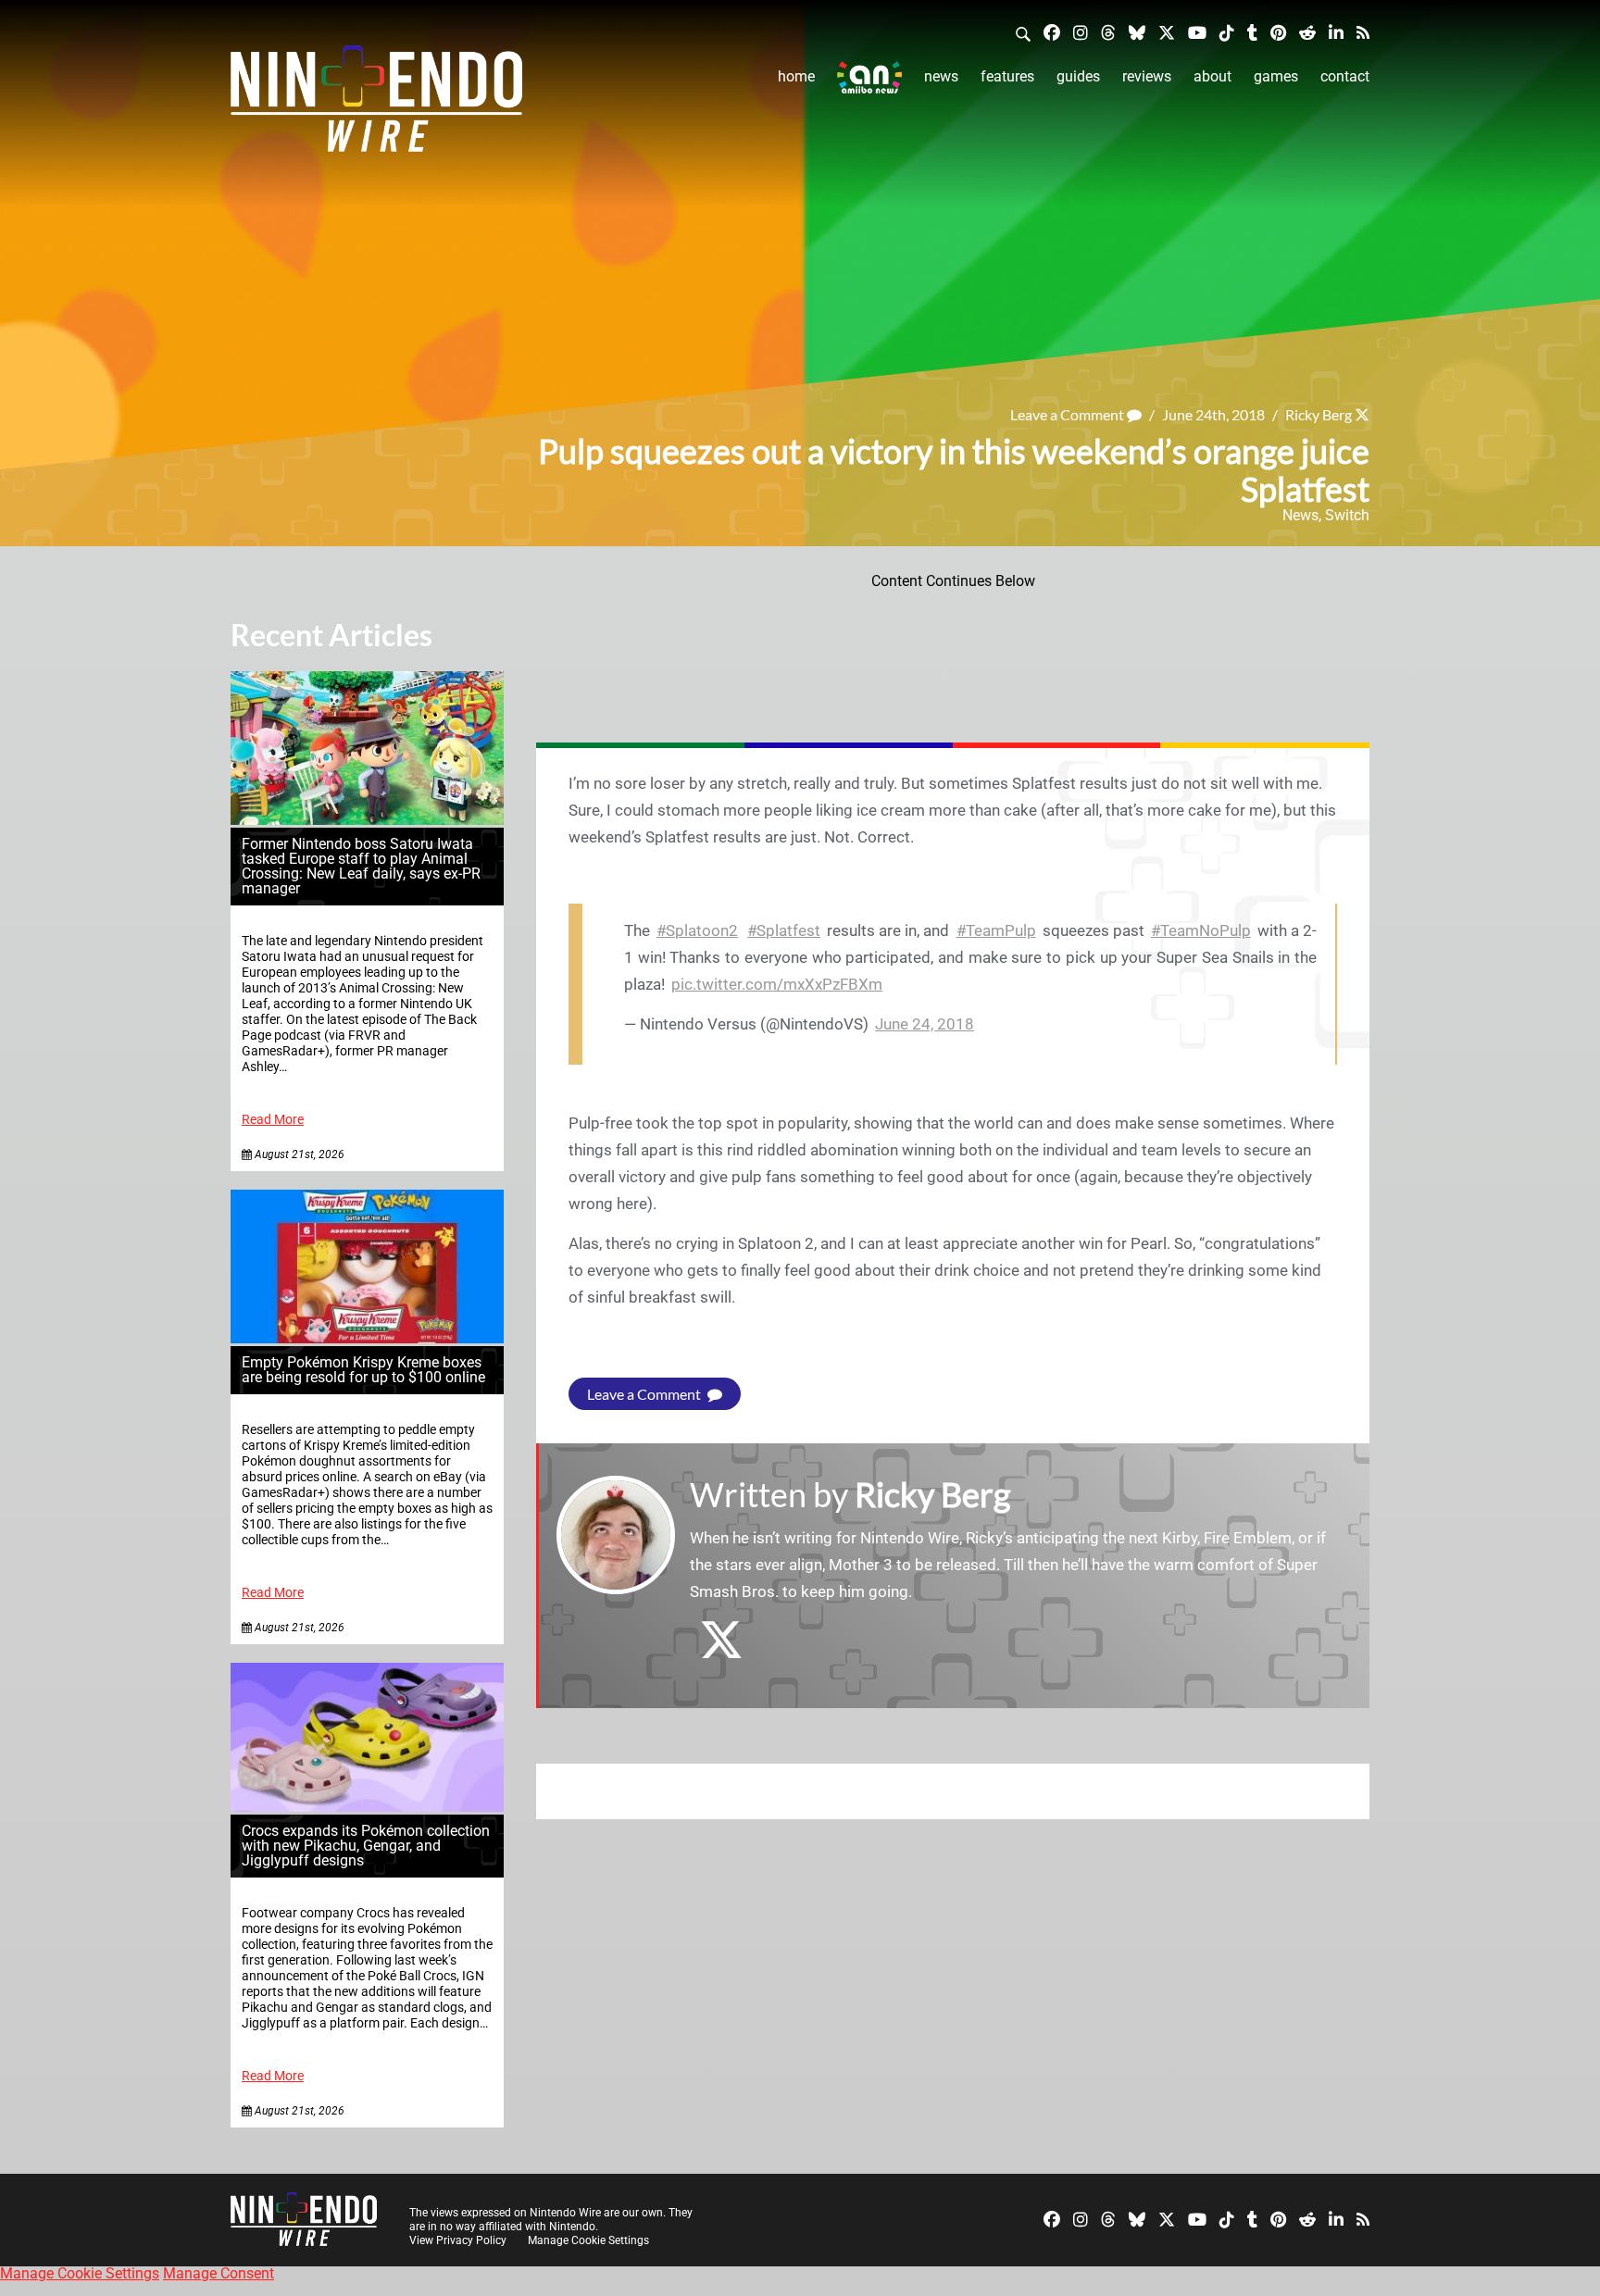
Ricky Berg (1319, 414)
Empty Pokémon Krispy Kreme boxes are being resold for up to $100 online (363, 1370)
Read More (273, 1120)
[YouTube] (1197, 32)
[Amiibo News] (869, 77)
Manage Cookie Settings (588, 2240)
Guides (1078, 76)
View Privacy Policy (458, 2240)
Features (1007, 76)
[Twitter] (1167, 32)
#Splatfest (784, 930)
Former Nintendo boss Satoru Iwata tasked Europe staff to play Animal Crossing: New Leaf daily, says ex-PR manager (361, 866)
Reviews (1147, 76)
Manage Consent (219, 2273)
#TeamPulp (996, 930)
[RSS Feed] (1363, 32)
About (1212, 76)
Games (1276, 76)
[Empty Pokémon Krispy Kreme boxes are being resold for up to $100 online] (367, 1338)
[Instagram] (1081, 32)
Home (796, 76)
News (941, 76)
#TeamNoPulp (1201, 930)
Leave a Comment (1069, 414)
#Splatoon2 (697, 930)
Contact (1345, 76)
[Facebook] (1052, 32)
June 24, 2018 (925, 1024)
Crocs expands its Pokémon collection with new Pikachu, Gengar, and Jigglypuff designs (366, 1846)
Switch (1347, 515)
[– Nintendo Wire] (376, 105)
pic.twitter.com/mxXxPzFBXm (777, 984)
